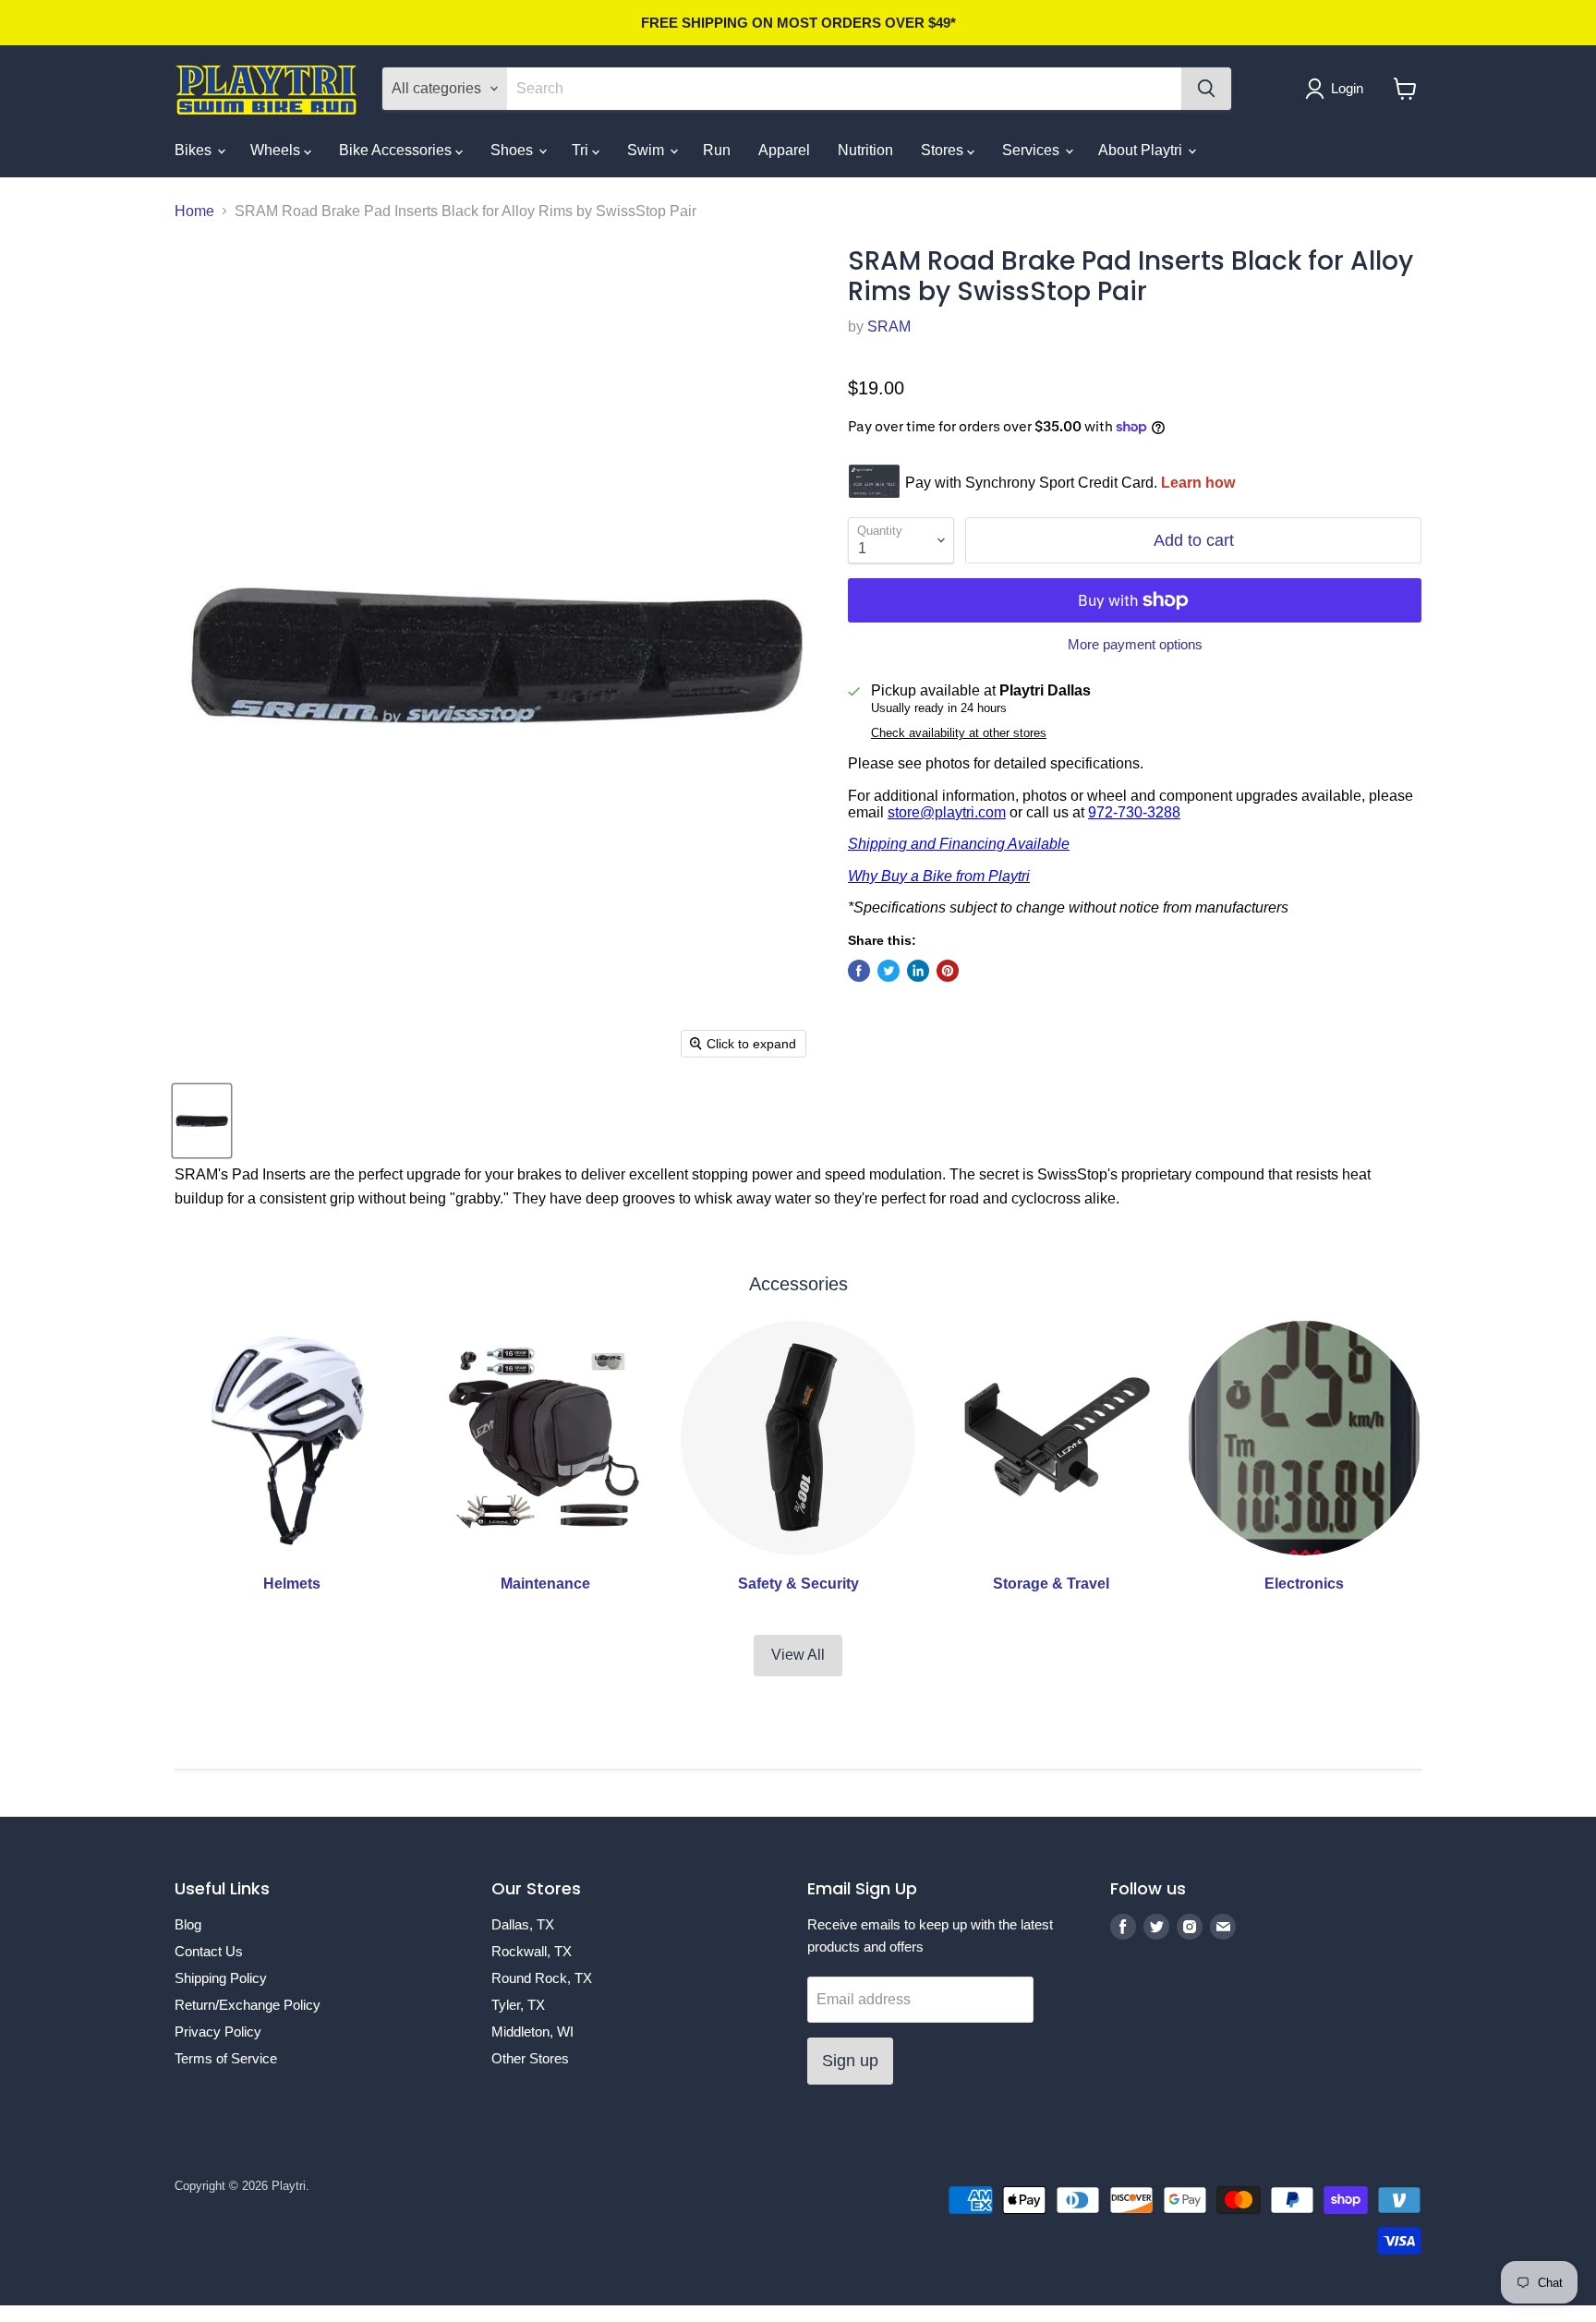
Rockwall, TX (532, 1951)
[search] (844, 89)
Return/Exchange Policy (248, 2005)
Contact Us (209, 1951)
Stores (944, 150)
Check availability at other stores (959, 733)
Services (1033, 150)
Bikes (195, 150)
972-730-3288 (1134, 812)
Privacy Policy (218, 2032)
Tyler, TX (518, 2005)
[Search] (1206, 89)
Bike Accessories (397, 150)
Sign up (850, 2061)
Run (717, 150)
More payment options (1135, 644)
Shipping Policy (221, 1978)
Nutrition (865, 150)
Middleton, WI (532, 2032)
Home (194, 211)
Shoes (514, 150)
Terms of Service (226, 2058)
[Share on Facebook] (859, 971)
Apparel (784, 150)
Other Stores (530, 2058)
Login (1347, 88)
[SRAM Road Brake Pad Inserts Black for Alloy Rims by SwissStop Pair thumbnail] (202, 1121)
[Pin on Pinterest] (948, 971)
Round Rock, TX (542, 1978)
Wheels (277, 150)
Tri (582, 150)
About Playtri (1142, 150)
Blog (188, 1924)
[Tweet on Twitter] (889, 971)
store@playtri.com (947, 812)
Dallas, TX (523, 1924)
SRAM (889, 327)
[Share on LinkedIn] (918, 971)
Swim (647, 150)
